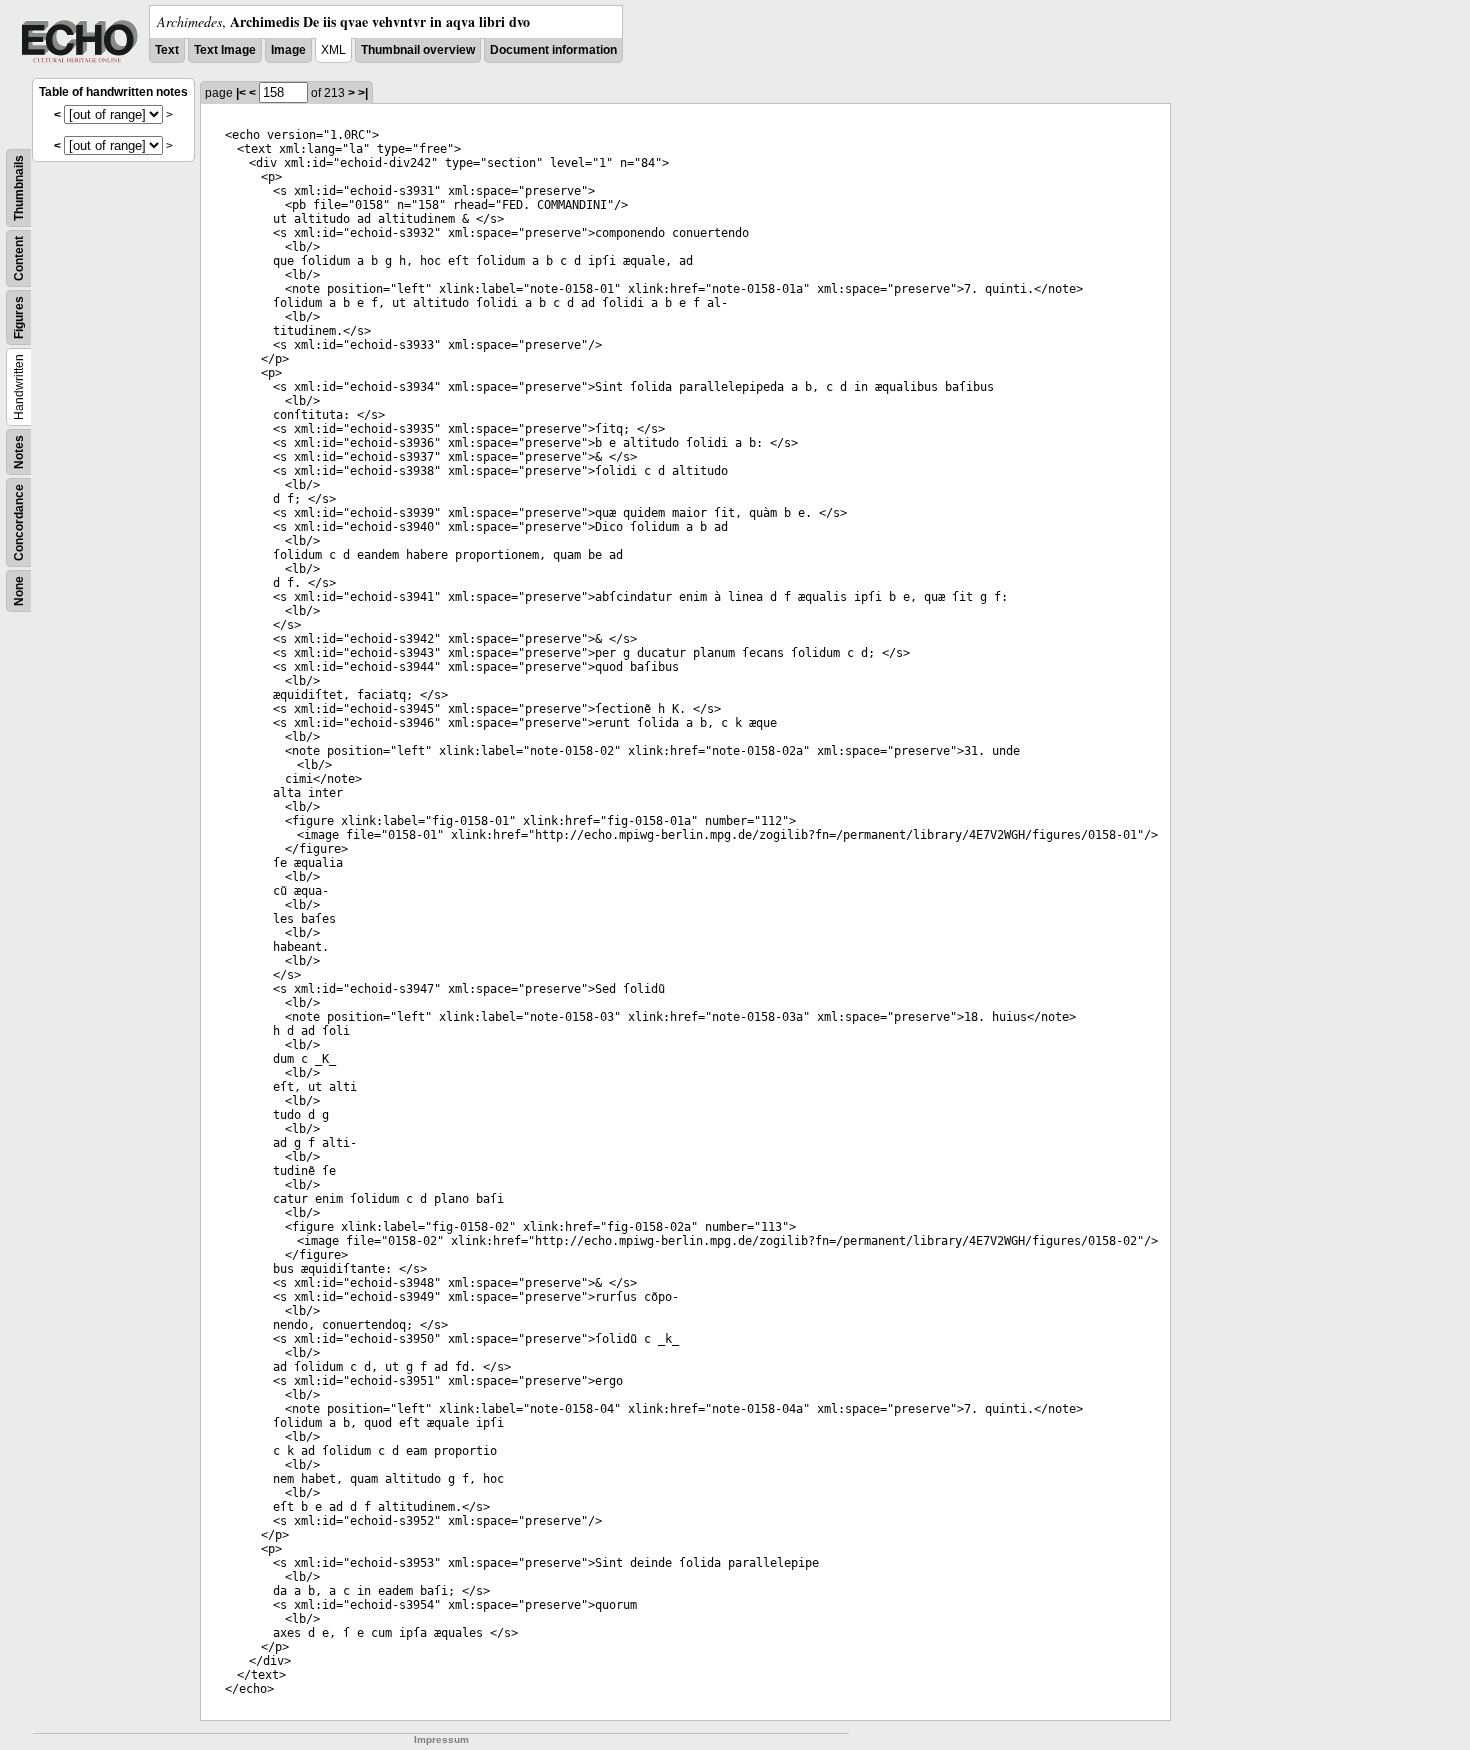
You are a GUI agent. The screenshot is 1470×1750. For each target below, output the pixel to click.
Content (19, 258)
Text (167, 50)
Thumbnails (19, 188)
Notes (19, 452)
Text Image (225, 50)
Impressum (441, 1739)
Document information (553, 50)
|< (241, 93)
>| (363, 93)
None (19, 591)
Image (288, 50)
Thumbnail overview (418, 50)
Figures (19, 317)
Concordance (19, 522)
